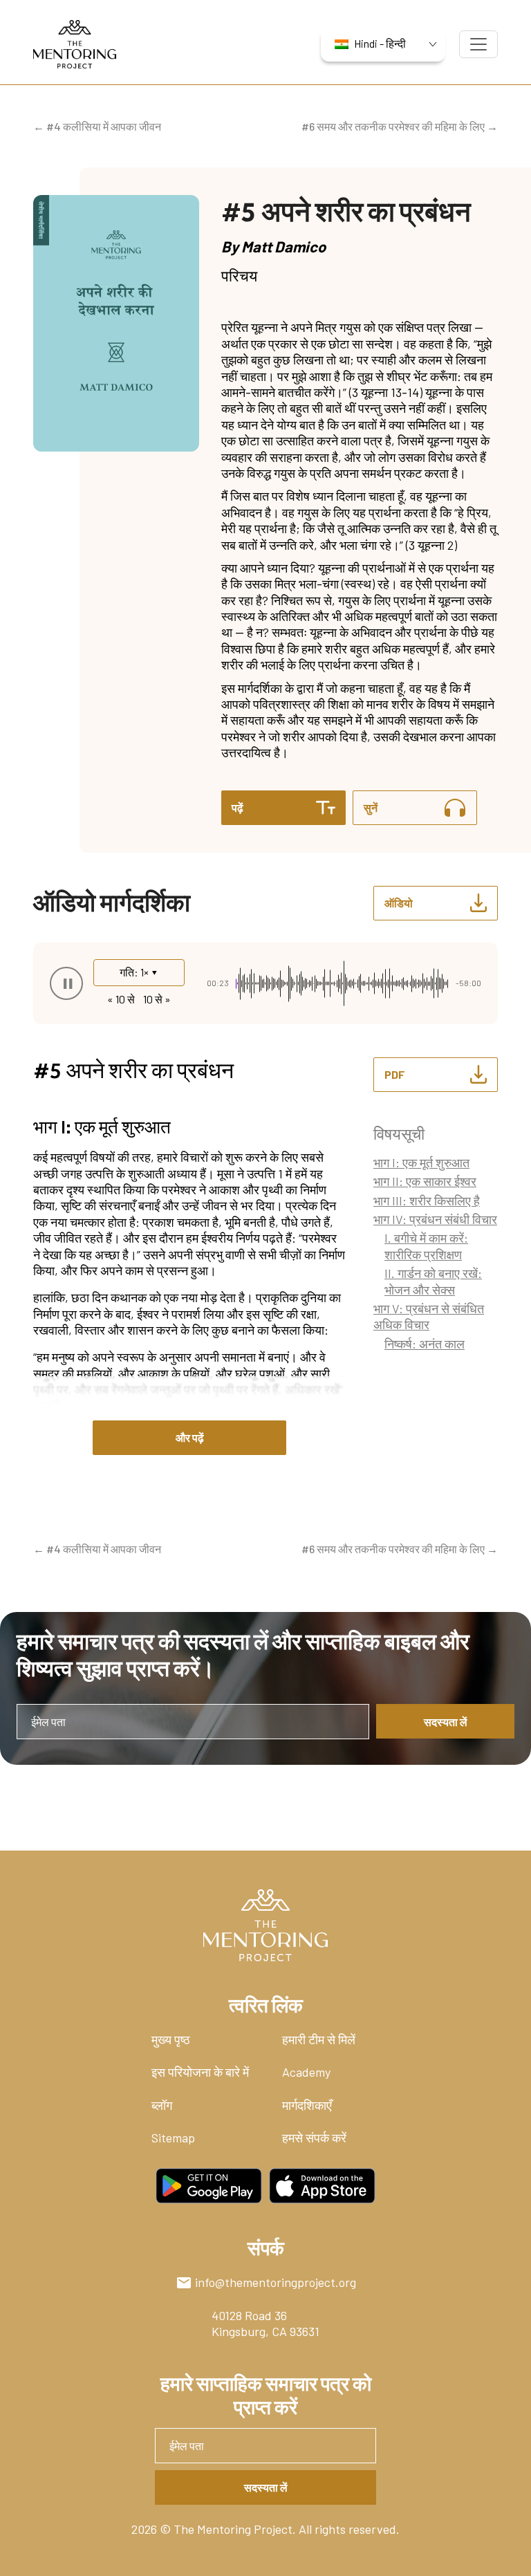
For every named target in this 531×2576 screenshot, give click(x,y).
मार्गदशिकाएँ (307, 2105)
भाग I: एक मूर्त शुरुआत (421, 1162)
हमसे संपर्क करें (314, 2138)
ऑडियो (399, 903)
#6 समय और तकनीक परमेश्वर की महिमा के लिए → (400, 126)
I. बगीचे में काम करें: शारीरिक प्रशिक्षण (426, 1246)
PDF (395, 1074)
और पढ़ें (190, 1437)
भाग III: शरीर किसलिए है (427, 1201)
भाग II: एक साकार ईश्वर (425, 1181)
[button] (66, 983)
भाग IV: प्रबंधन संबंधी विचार (435, 1219)
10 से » (157, 999)
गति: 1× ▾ (139, 972)
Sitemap (173, 2138)
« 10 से (121, 999)
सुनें (371, 807)
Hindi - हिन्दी (380, 43)
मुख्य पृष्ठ (171, 2039)
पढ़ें (237, 807)
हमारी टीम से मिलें (319, 2039)
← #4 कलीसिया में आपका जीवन (97, 126)
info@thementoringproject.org (276, 2282)
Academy (306, 2072)
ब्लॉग (162, 2105)
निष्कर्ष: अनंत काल (425, 1344)
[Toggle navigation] (478, 44)
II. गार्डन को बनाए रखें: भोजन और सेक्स (433, 1281)
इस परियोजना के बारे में (200, 2072)
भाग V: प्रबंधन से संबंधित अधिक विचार (429, 1316)
